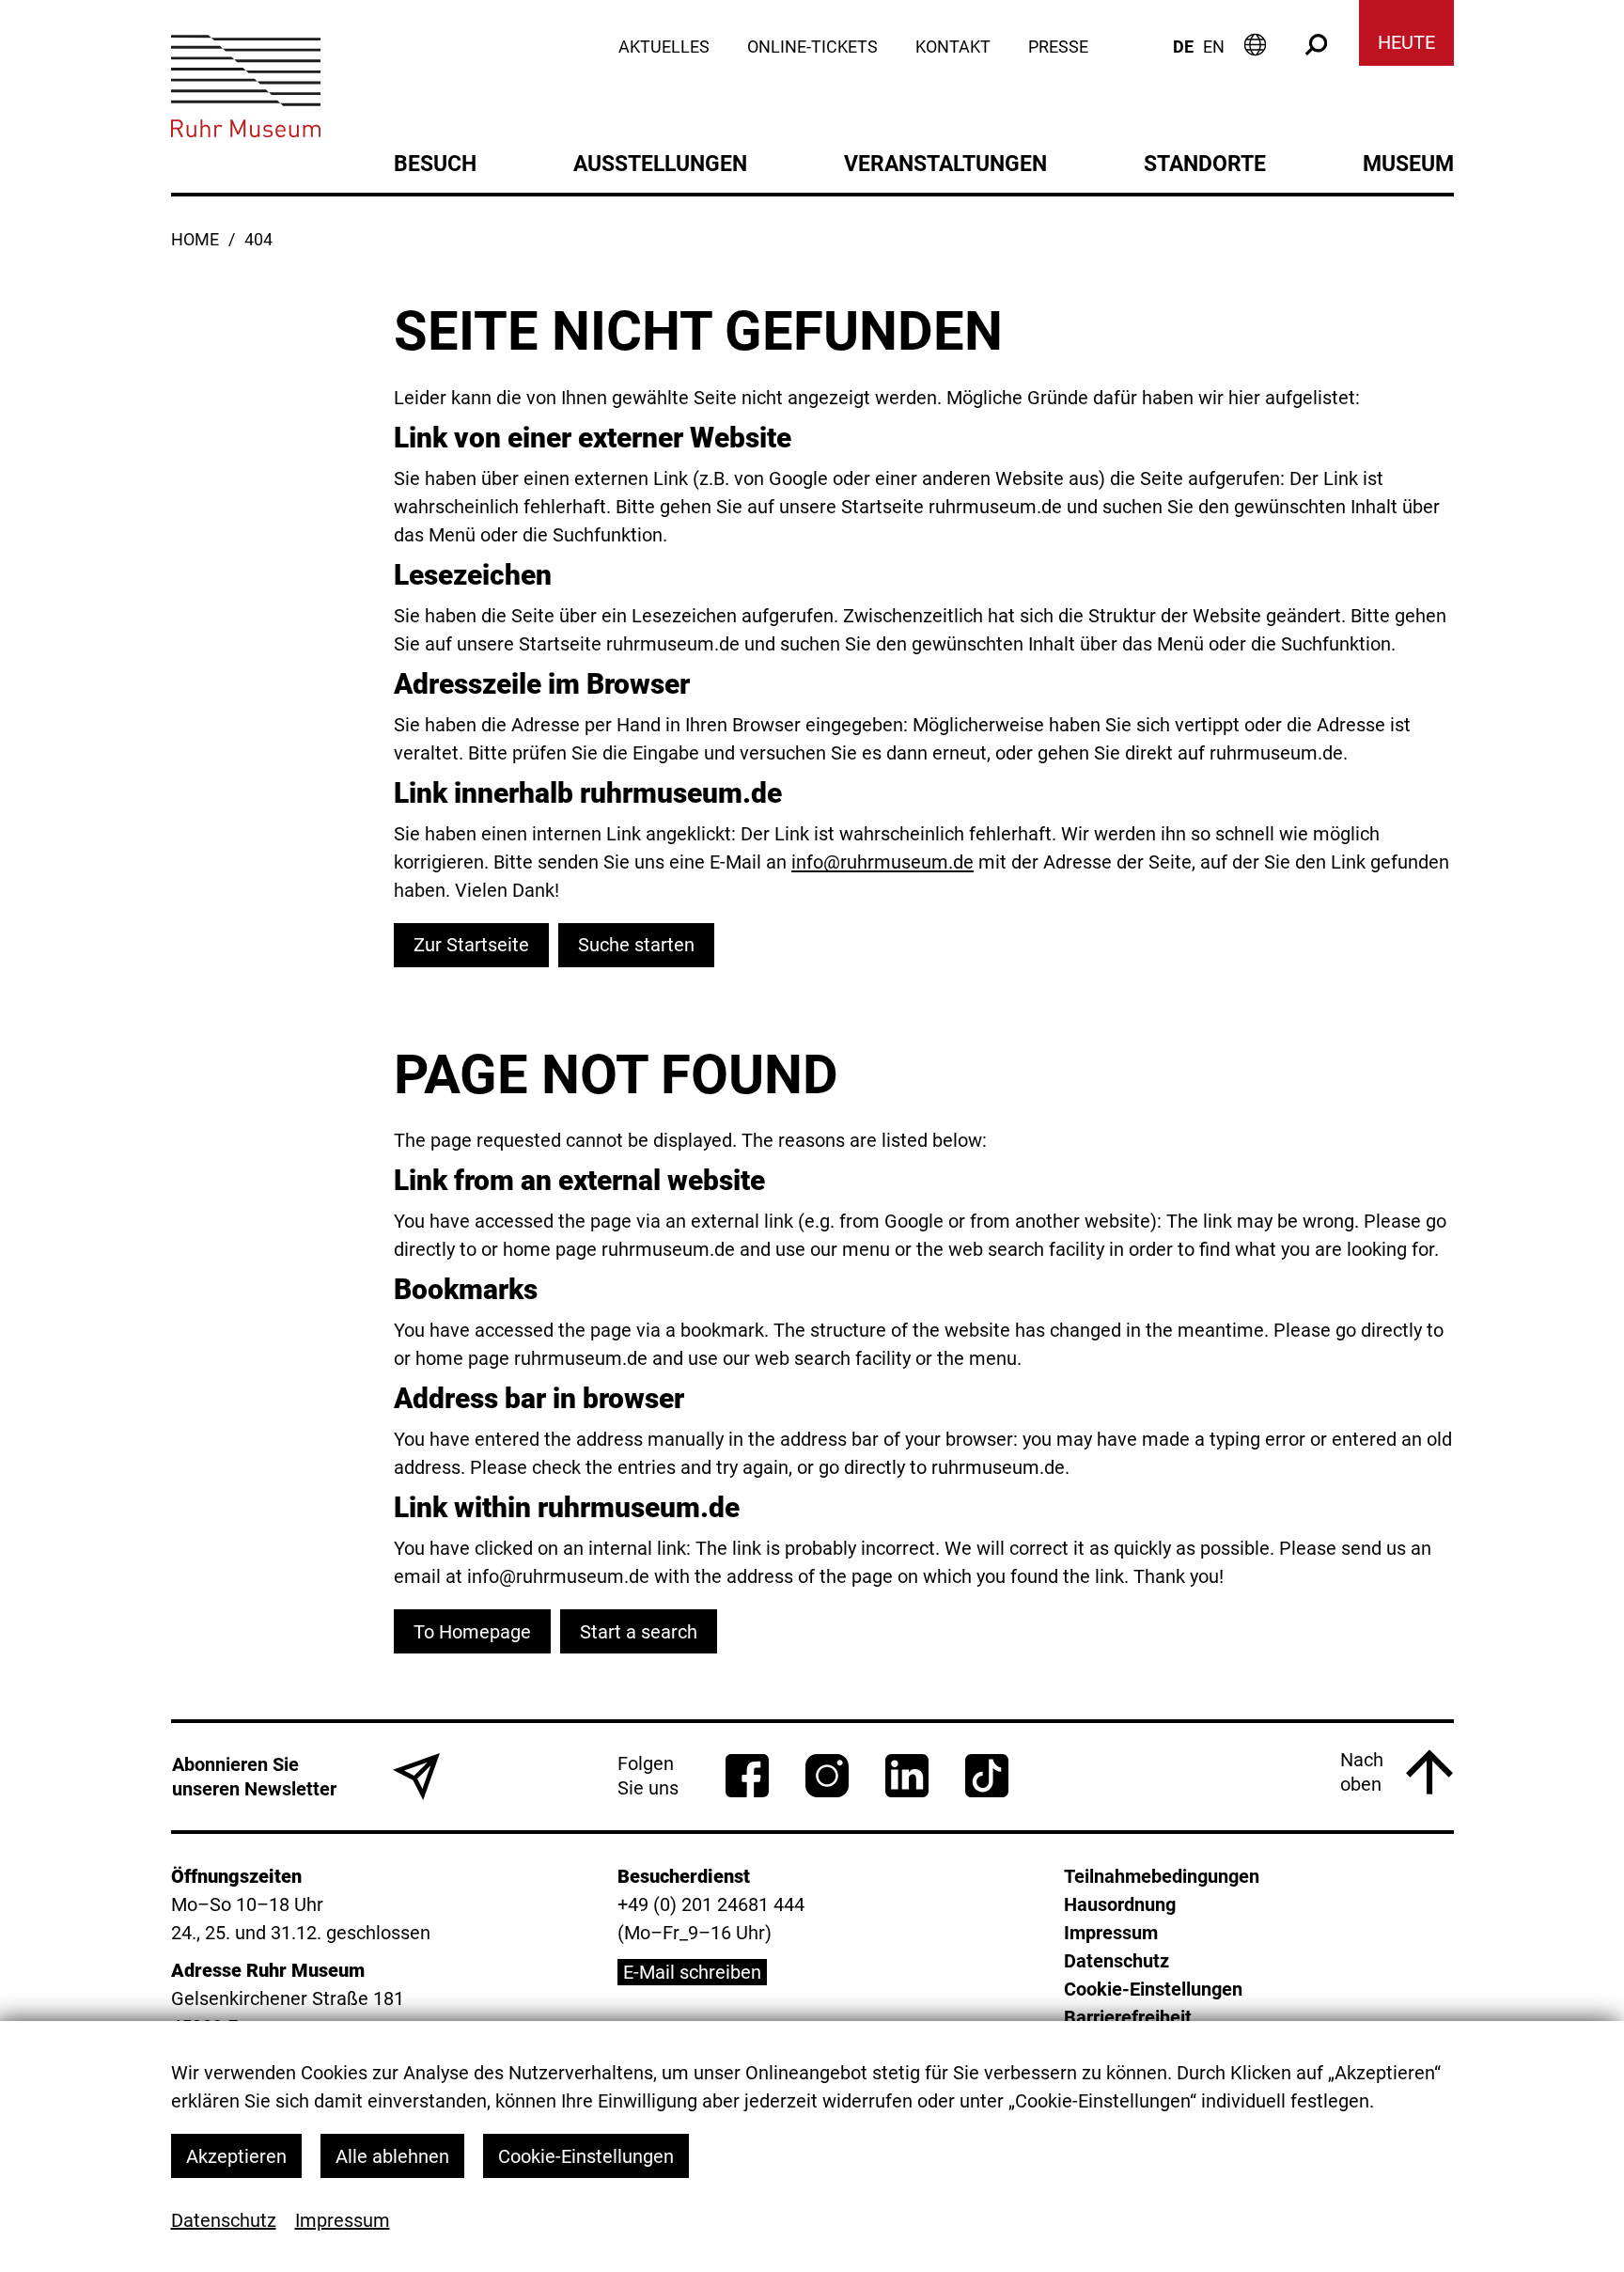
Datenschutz (224, 2220)
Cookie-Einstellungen (586, 2156)
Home (195, 240)
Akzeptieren (236, 2156)
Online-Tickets (812, 47)
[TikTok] (987, 1776)
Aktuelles (664, 47)
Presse (1058, 47)
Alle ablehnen (392, 2156)
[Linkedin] (907, 1776)
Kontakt (953, 47)
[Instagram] (827, 1776)
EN (1214, 47)
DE (1183, 47)
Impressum (343, 2220)
